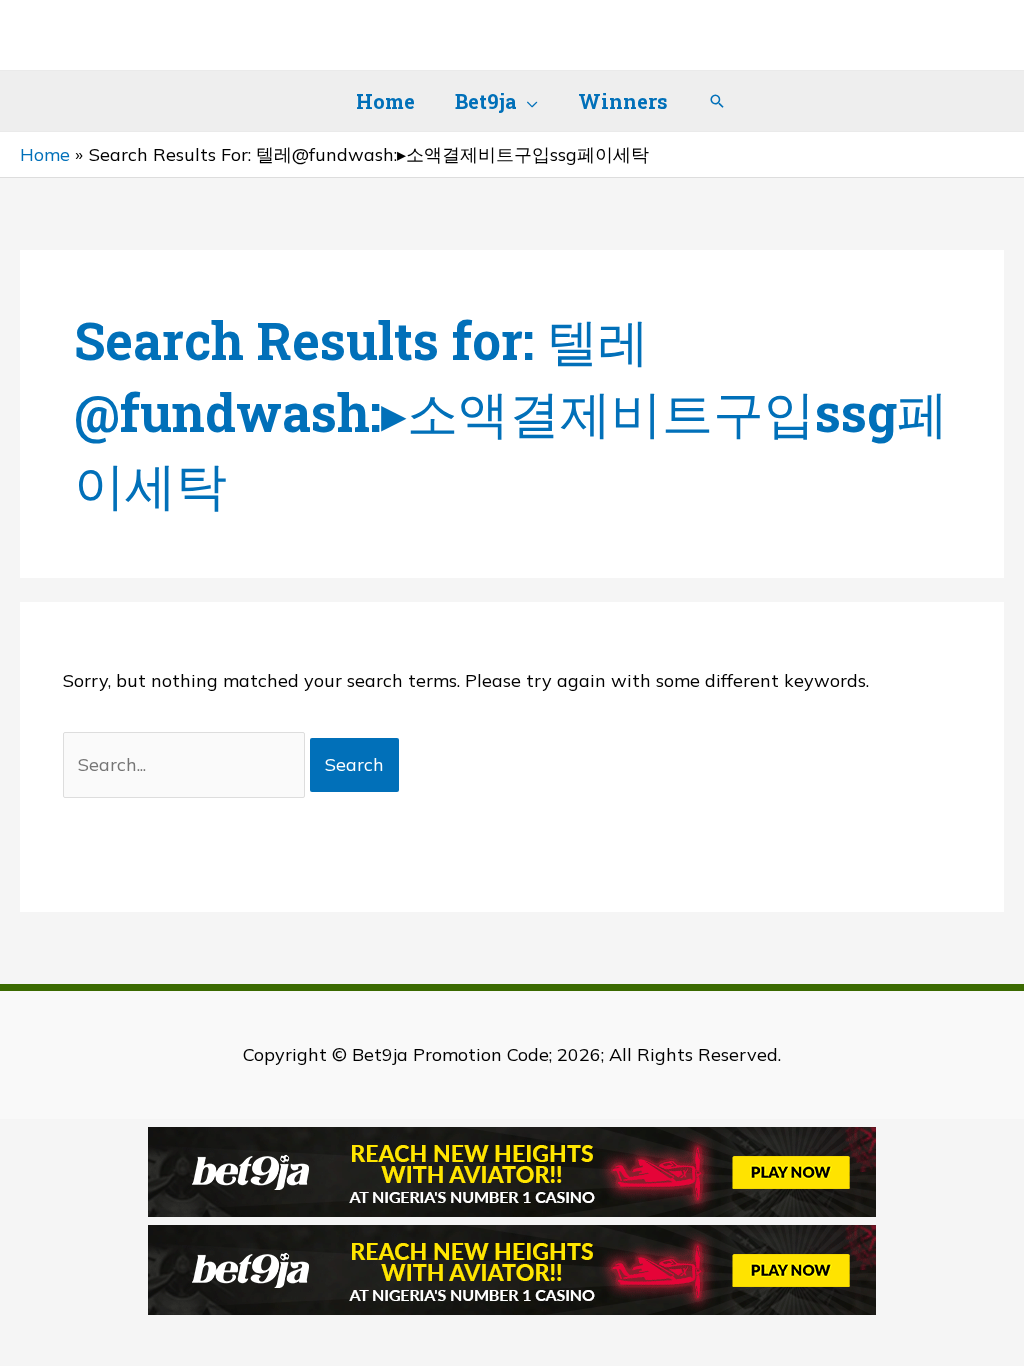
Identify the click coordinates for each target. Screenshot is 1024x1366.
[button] (527, 101)
